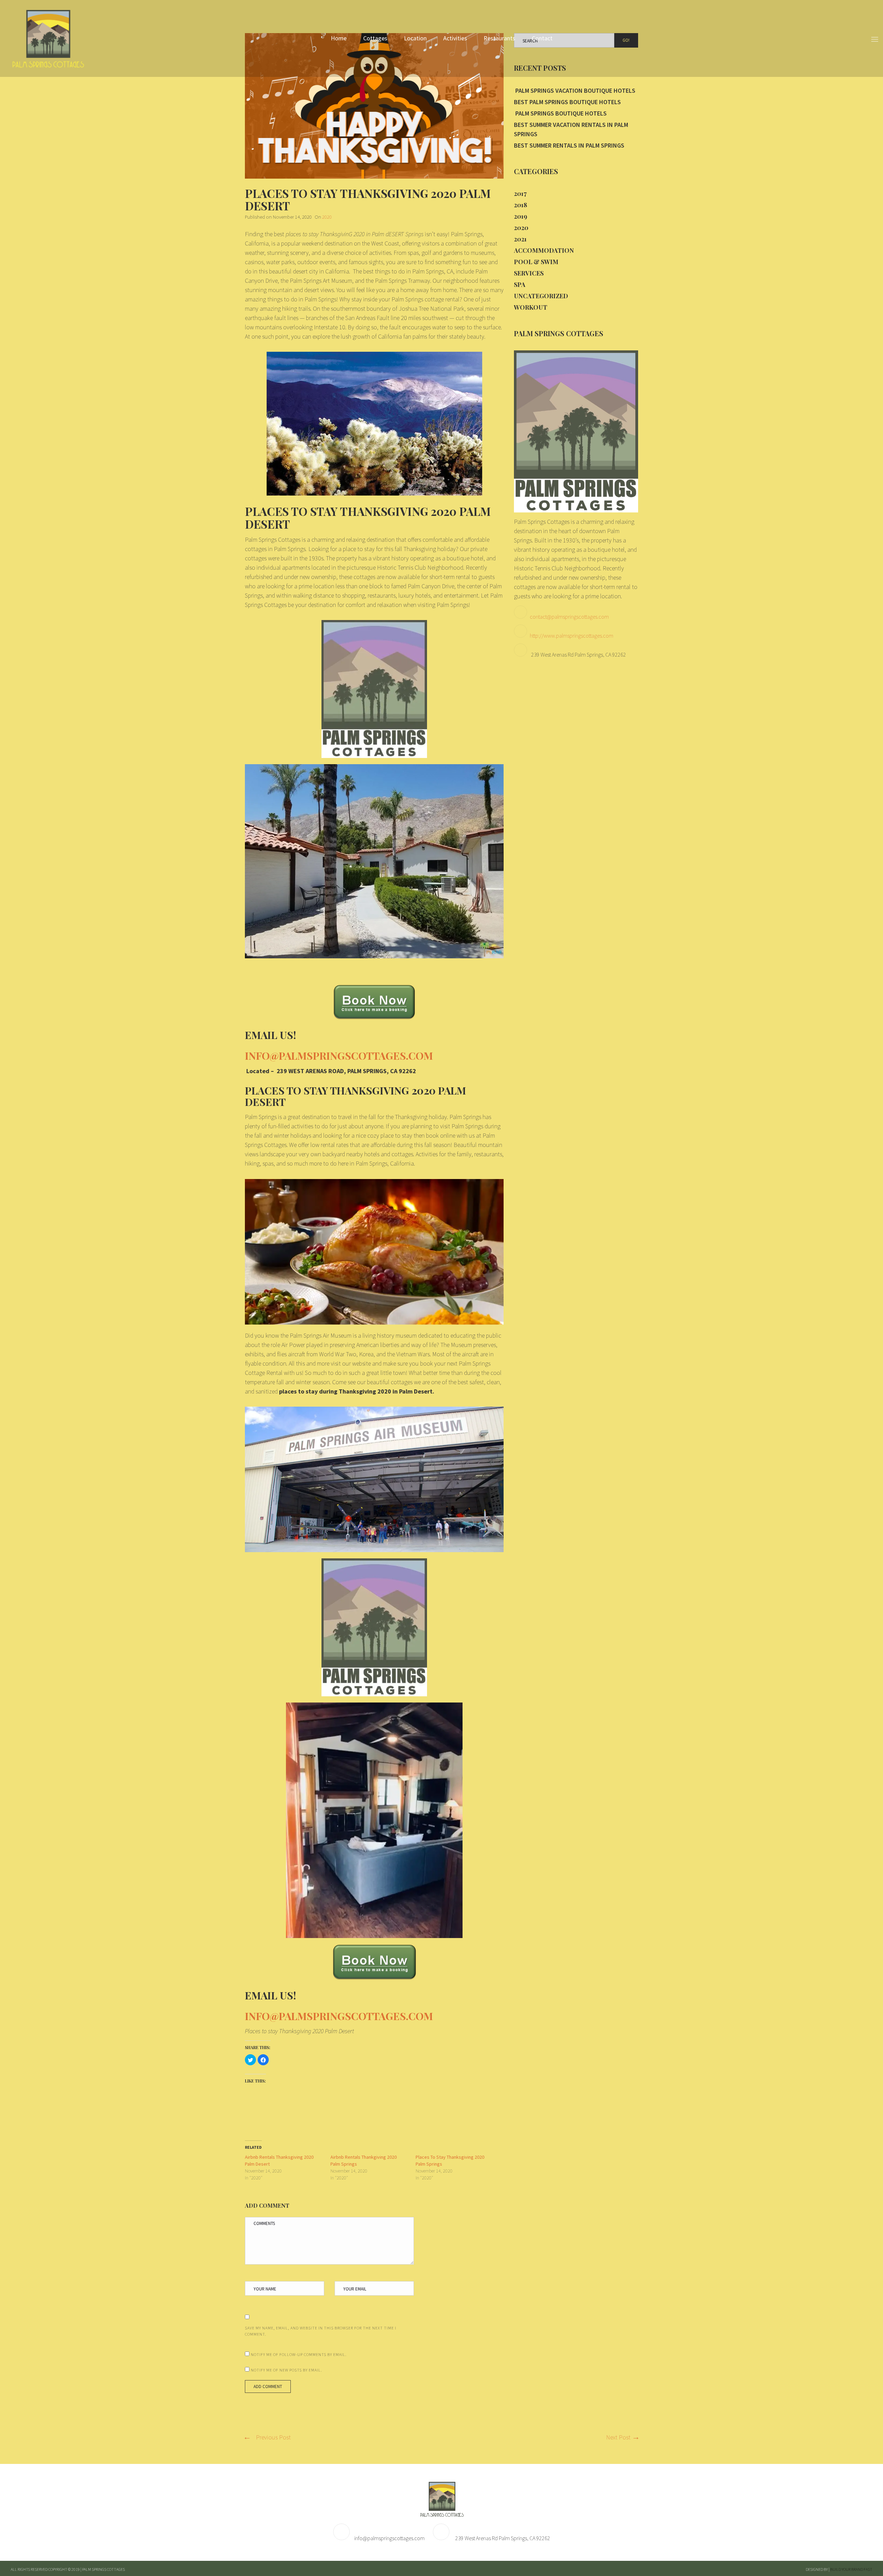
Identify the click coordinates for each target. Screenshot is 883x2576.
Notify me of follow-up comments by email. (299, 2354)
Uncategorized (541, 296)
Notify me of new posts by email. (286, 2370)
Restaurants (499, 38)
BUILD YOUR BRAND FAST (851, 2569)
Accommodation (544, 250)
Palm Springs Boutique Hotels (560, 113)
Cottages (375, 38)
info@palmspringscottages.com (389, 2538)
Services (529, 273)
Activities (455, 38)
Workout (531, 307)
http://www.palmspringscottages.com (572, 636)
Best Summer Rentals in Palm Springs (569, 145)
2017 (520, 193)
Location (415, 38)
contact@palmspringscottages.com (569, 617)
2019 (520, 216)
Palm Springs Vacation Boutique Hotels (575, 91)
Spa (520, 284)
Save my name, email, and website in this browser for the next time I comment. (321, 2331)
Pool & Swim (536, 262)
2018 (520, 205)
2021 (520, 239)
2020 (327, 217)
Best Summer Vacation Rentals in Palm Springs (571, 129)
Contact (542, 38)
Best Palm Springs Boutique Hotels (567, 102)
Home (339, 38)
